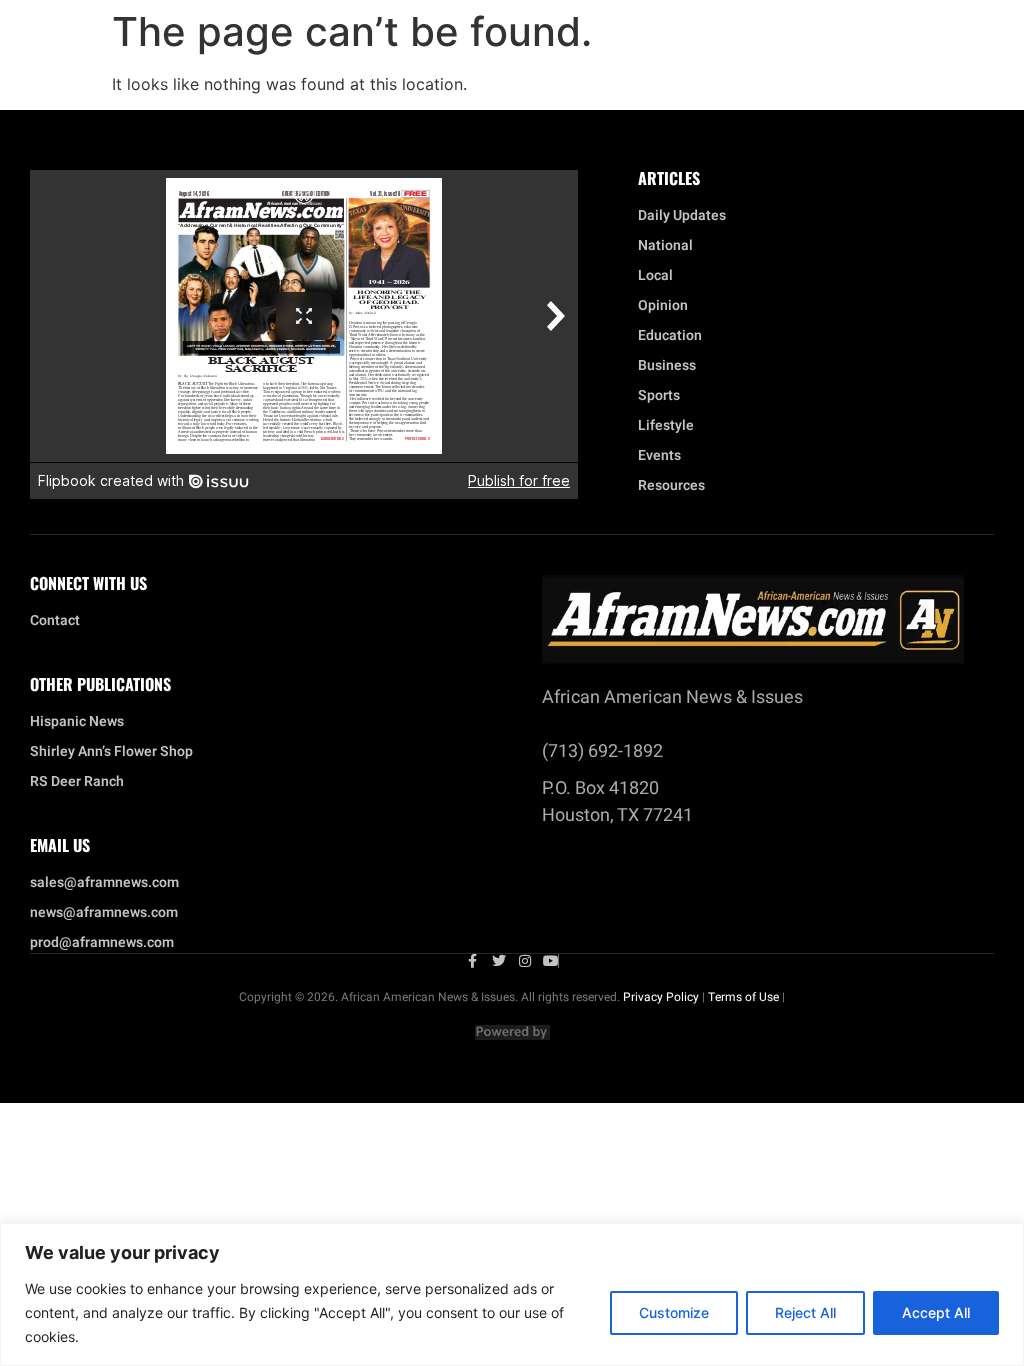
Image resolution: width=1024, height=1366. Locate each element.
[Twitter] (499, 961)
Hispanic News (77, 722)
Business (667, 366)
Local (655, 276)
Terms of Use (743, 997)
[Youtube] (551, 961)
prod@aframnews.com (102, 943)
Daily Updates (682, 216)
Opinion (663, 306)
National (665, 246)
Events (659, 456)
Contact (55, 621)
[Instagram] (525, 961)
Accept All (936, 1312)
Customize (674, 1312)
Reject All (805, 1312)
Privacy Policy (661, 997)
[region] (512, 1294)
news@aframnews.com (104, 913)
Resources (671, 486)
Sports (659, 396)
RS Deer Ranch (77, 782)
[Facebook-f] (473, 961)
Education (670, 336)
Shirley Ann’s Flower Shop (111, 752)
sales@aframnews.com (104, 883)
